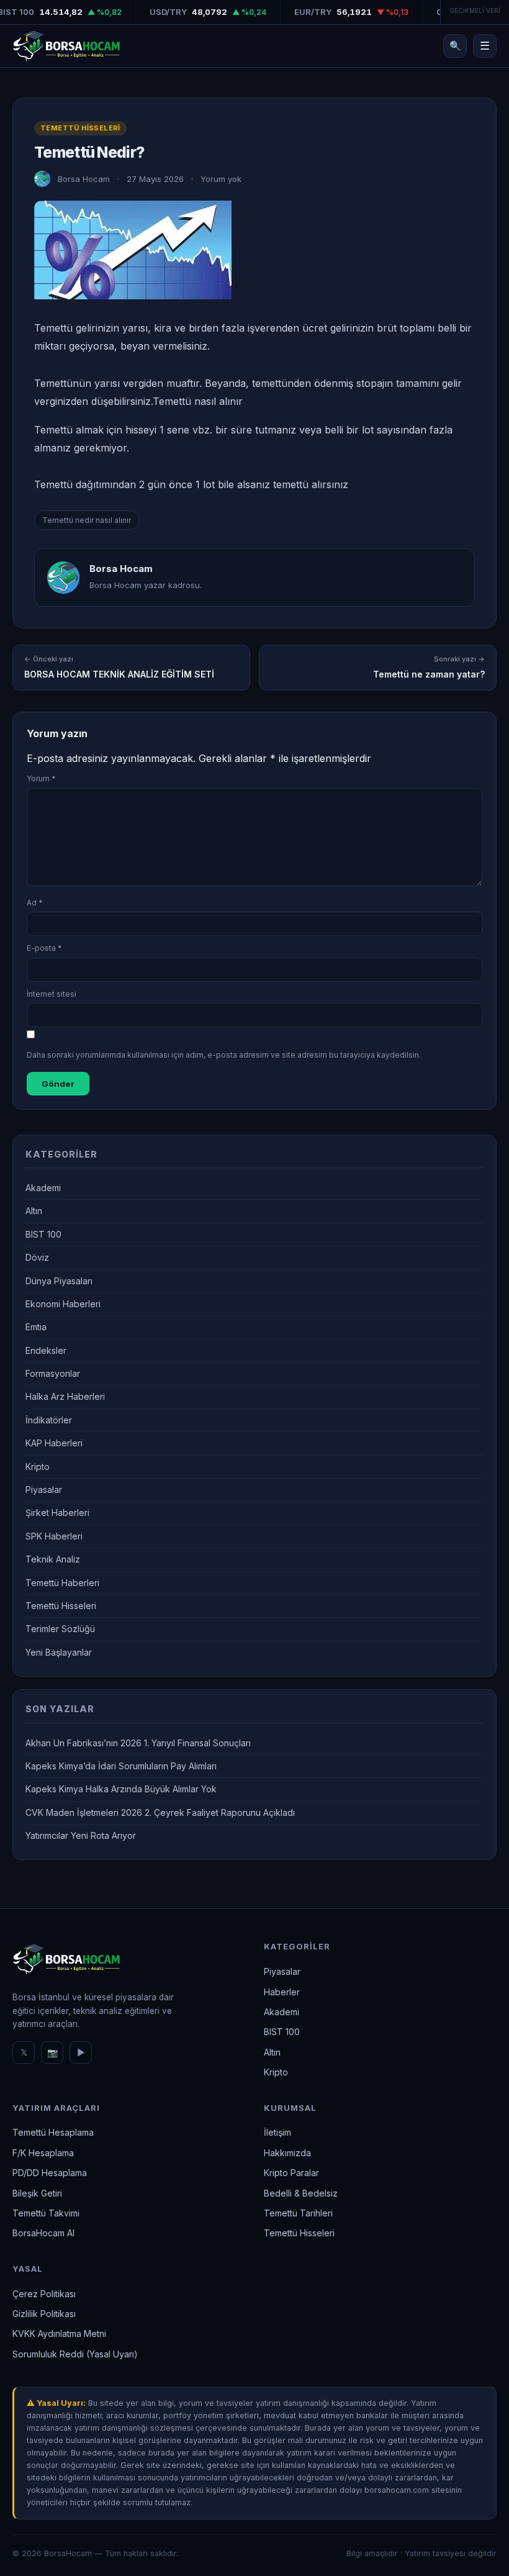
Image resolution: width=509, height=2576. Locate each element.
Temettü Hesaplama (53, 2132)
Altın (34, 1211)
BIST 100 (43, 1234)
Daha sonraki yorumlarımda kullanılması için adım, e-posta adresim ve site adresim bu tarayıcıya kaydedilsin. (224, 1055)
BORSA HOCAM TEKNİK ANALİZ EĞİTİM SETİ (119, 667)
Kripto (38, 1467)
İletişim (277, 2132)
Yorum (41, 778)
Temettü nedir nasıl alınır (87, 520)
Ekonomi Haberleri (63, 1304)
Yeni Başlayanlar (59, 1652)
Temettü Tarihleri (298, 2213)
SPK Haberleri (54, 1536)
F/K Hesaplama (43, 2153)
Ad (35, 903)
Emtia (36, 1327)
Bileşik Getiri (37, 2193)
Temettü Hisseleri (80, 128)
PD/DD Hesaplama (50, 2173)
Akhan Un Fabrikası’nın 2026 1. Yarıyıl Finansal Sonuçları (138, 1743)
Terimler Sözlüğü (60, 1629)
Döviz (37, 1257)
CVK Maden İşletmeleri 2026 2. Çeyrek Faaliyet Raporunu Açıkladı (160, 1812)
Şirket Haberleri (57, 1512)
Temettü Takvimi (46, 2213)
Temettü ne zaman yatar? (429, 667)
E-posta (44, 948)
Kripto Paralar (291, 2173)
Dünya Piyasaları (59, 1281)
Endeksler (46, 1350)
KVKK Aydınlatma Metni (59, 2333)
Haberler (282, 1992)
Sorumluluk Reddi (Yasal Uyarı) (75, 2354)
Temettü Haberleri (62, 1583)
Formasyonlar (53, 1373)
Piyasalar (44, 1490)
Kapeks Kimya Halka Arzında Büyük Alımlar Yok (121, 1789)
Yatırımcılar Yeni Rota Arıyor (81, 1835)
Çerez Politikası (44, 2294)
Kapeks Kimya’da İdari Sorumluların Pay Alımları (121, 1766)
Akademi (43, 1188)
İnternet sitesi (52, 994)
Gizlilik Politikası (44, 2314)
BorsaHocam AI (43, 2233)
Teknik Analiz (53, 1559)
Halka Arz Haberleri (65, 1396)
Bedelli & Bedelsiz (301, 2193)
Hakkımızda (287, 2153)
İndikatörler (49, 1420)
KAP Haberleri (54, 1443)
